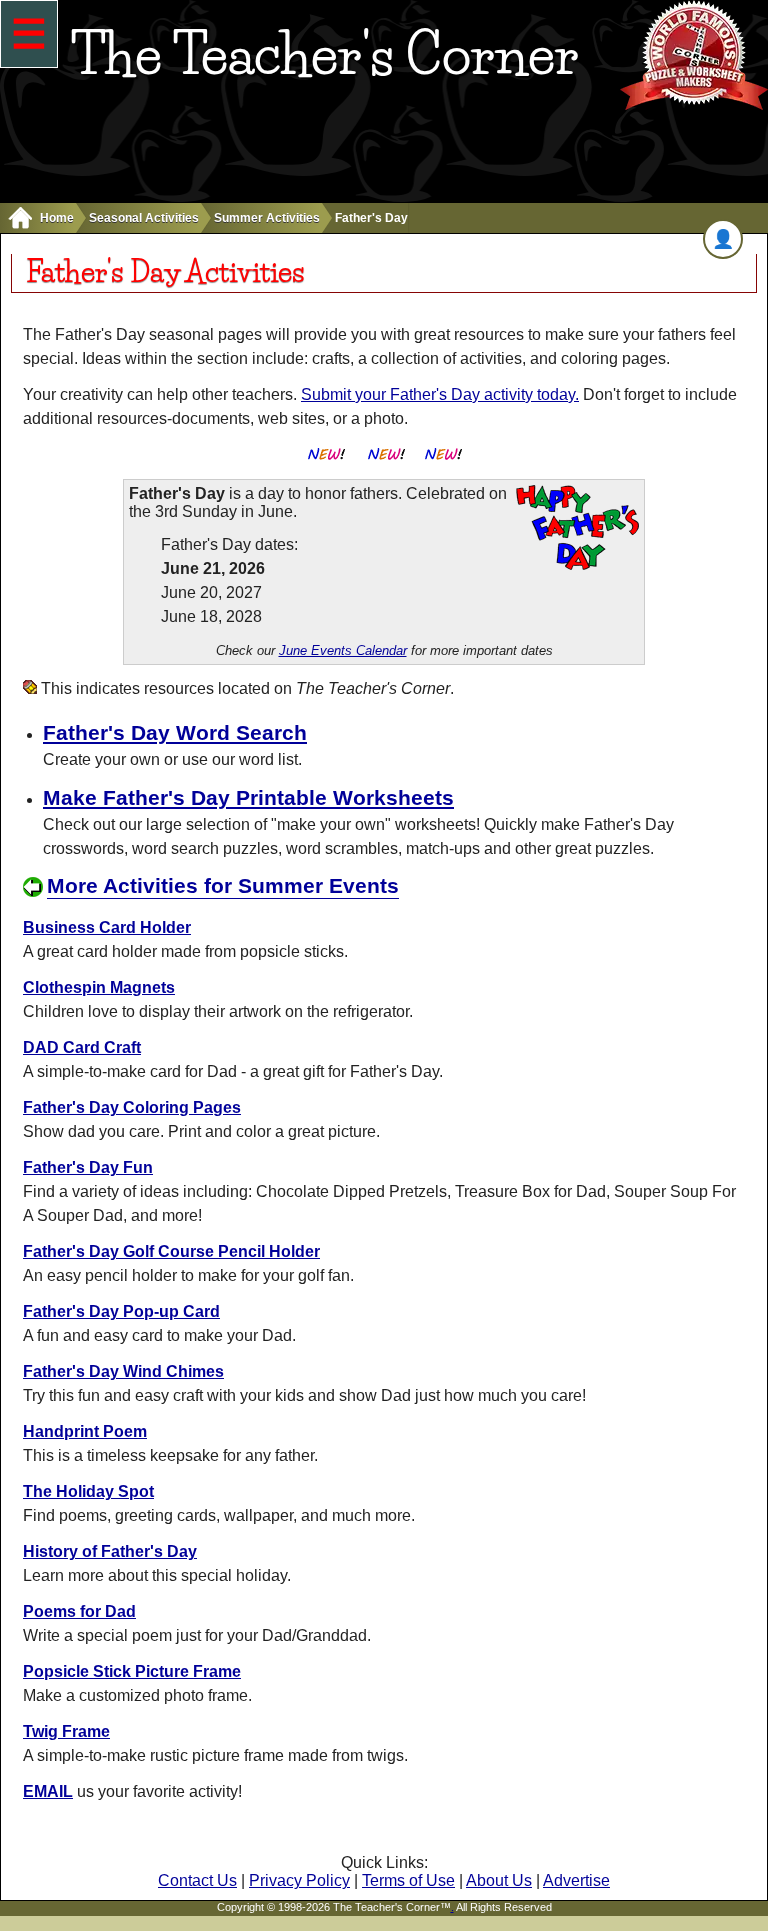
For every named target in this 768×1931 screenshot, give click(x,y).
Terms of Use (408, 1880)
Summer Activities (267, 218)
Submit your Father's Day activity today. (440, 394)
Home (57, 218)
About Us (499, 1880)
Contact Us (197, 1880)
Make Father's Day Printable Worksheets (248, 797)
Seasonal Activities (144, 218)
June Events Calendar (343, 650)
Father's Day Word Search (175, 732)
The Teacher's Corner (325, 54)
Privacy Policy (299, 1880)
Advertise (576, 1880)
